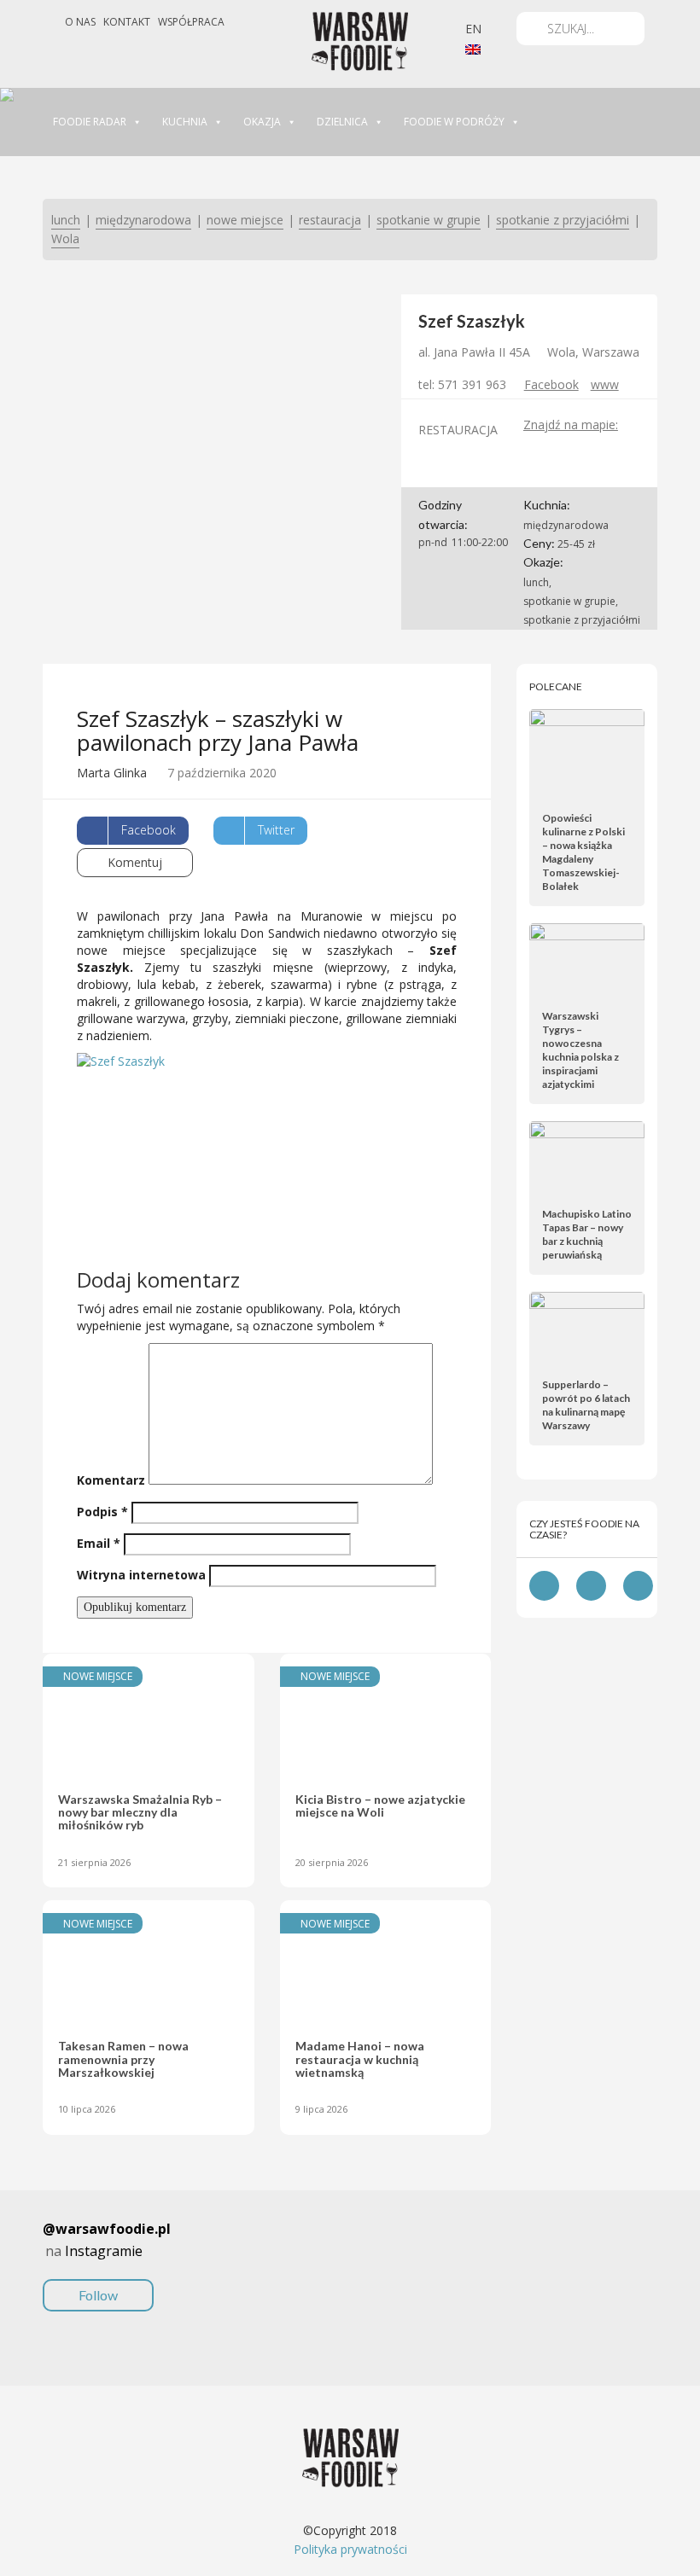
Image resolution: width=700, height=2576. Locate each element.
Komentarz (111, 1480)
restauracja (330, 220)
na (107, 2261)
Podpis (102, 1512)
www (605, 384)
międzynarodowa (143, 220)
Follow (98, 2295)
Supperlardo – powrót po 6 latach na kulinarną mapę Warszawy (586, 1405)
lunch (66, 220)
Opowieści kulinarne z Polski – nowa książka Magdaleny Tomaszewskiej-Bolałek (583, 852)
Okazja (262, 122)
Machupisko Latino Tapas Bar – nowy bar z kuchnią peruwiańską (587, 1234)
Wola (65, 238)
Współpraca (191, 22)
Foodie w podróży (454, 122)
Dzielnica (342, 122)
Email (99, 1543)
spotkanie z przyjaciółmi (563, 220)
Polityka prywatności (350, 2549)
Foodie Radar (90, 122)
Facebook (551, 384)
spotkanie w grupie (429, 220)
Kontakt (127, 22)
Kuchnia (185, 122)
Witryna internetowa (141, 1575)
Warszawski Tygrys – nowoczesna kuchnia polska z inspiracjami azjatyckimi (580, 1050)
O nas (80, 22)
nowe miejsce (245, 220)
